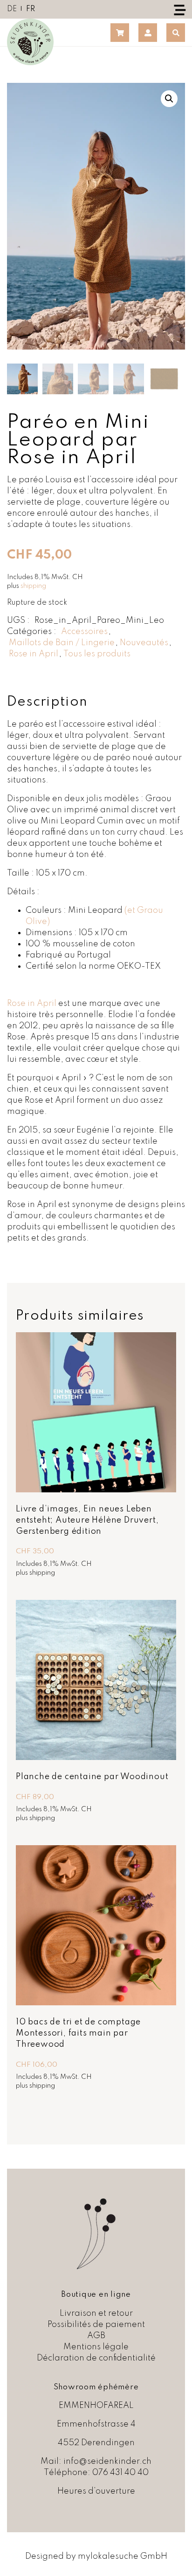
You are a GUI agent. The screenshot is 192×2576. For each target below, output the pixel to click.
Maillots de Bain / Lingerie (62, 643)
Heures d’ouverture (96, 2491)
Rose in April (34, 654)
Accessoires (84, 632)
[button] (169, 99)
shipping (33, 586)
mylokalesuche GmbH (123, 2556)
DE (12, 9)
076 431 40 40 (120, 2473)
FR (31, 9)
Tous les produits (97, 654)
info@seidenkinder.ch (107, 2461)
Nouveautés (144, 643)
